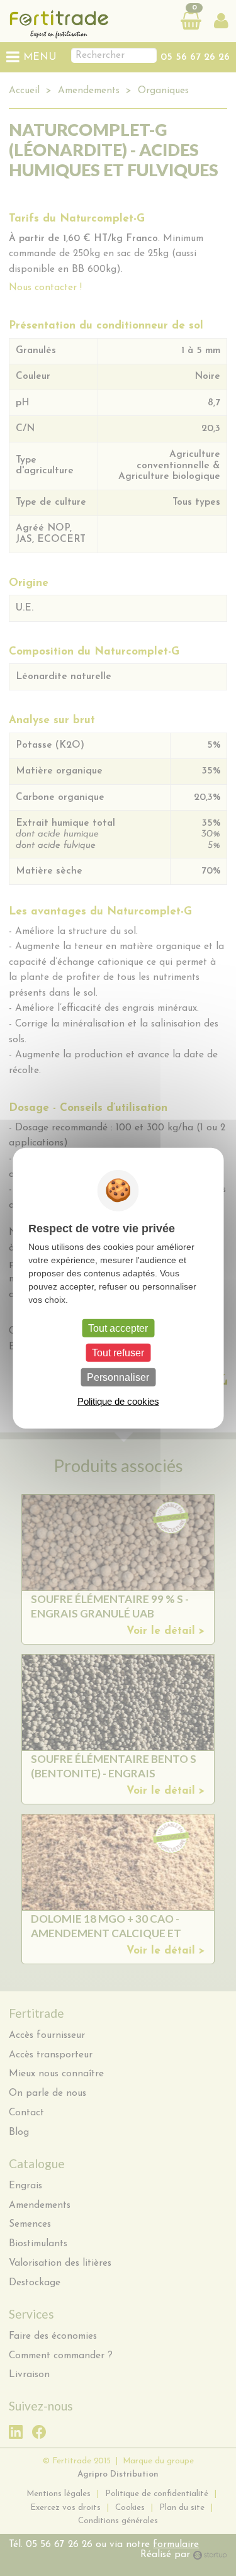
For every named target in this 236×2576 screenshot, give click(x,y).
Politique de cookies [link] (118, 1401)
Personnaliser (118, 1377)
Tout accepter (118, 1328)
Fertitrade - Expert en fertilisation (78, 24)
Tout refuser (118, 1352)
